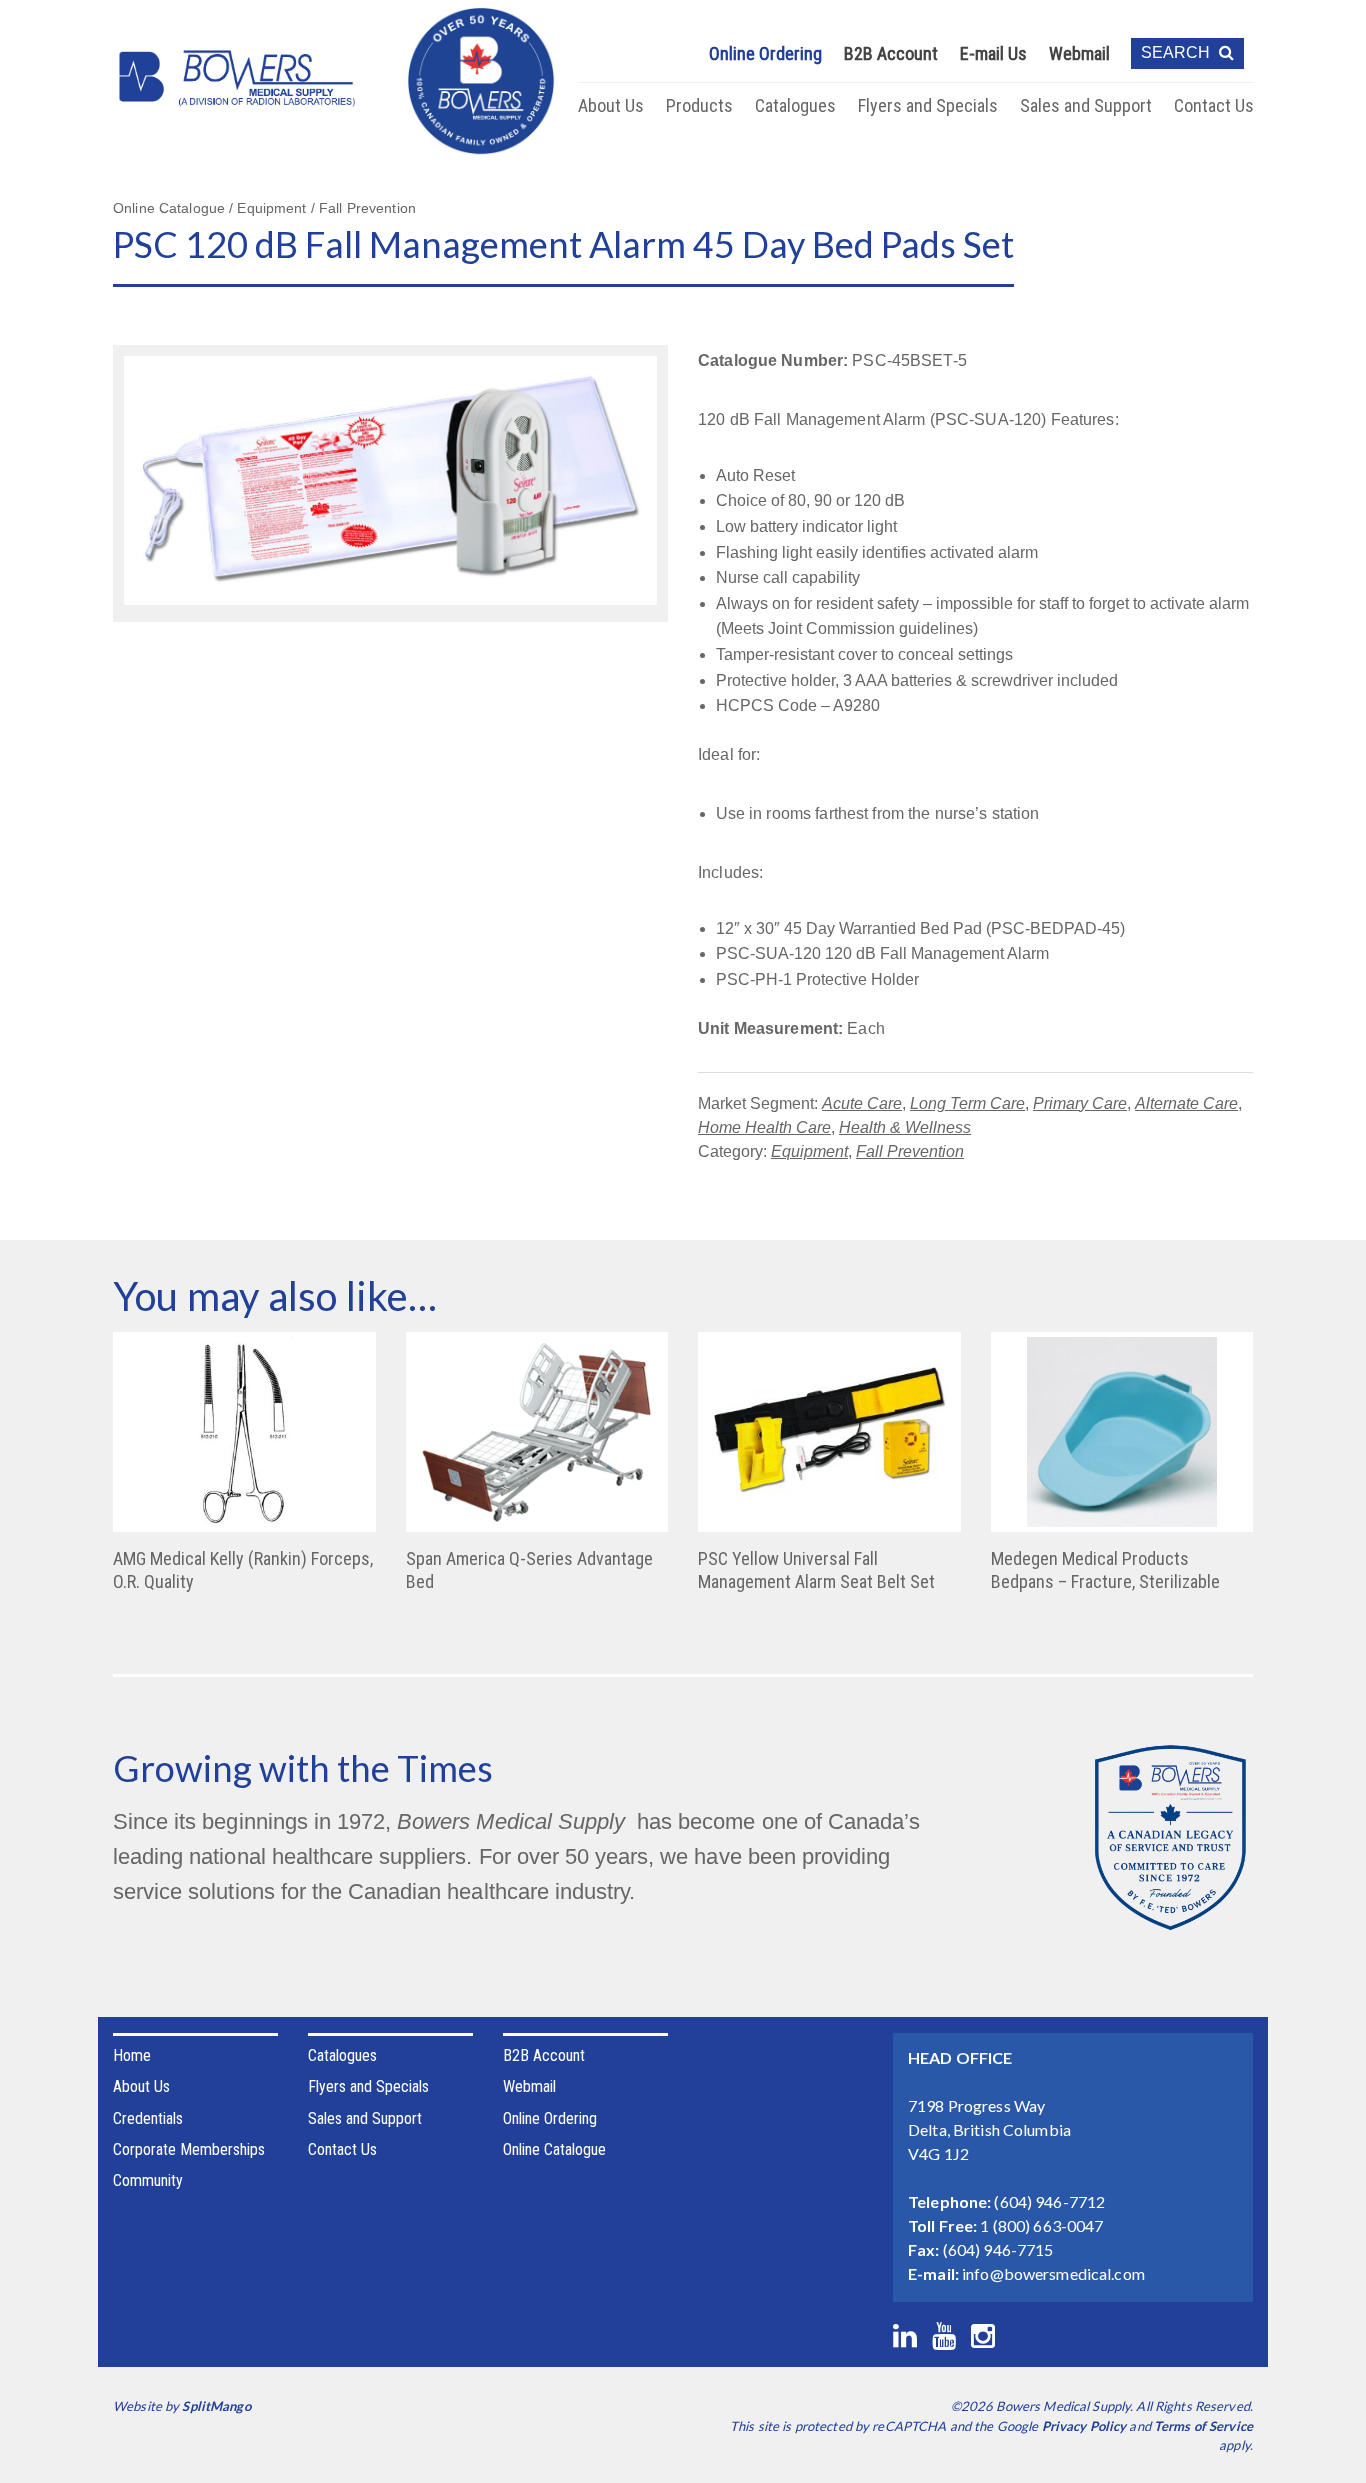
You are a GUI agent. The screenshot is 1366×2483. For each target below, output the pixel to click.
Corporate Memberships (189, 2149)
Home (132, 2055)
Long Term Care (967, 1103)
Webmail (1079, 53)
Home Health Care (764, 1127)
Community (148, 2180)
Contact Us (1214, 105)
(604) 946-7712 (1049, 2201)
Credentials (148, 2118)
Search (1177, 52)
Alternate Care (1186, 1103)
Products (699, 105)
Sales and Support (1086, 105)
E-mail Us (993, 53)
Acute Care (862, 1103)
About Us (611, 105)
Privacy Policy (1084, 2426)
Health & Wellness (905, 1127)
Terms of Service (1203, 2426)
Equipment (809, 1151)
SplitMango (216, 2406)
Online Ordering (765, 53)
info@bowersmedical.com (1053, 2273)
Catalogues (795, 105)
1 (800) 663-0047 (1041, 2225)
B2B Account (891, 53)
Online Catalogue (554, 2149)
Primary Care (1080, 1103)
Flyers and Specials (928, 105)
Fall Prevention (910, 1151)
